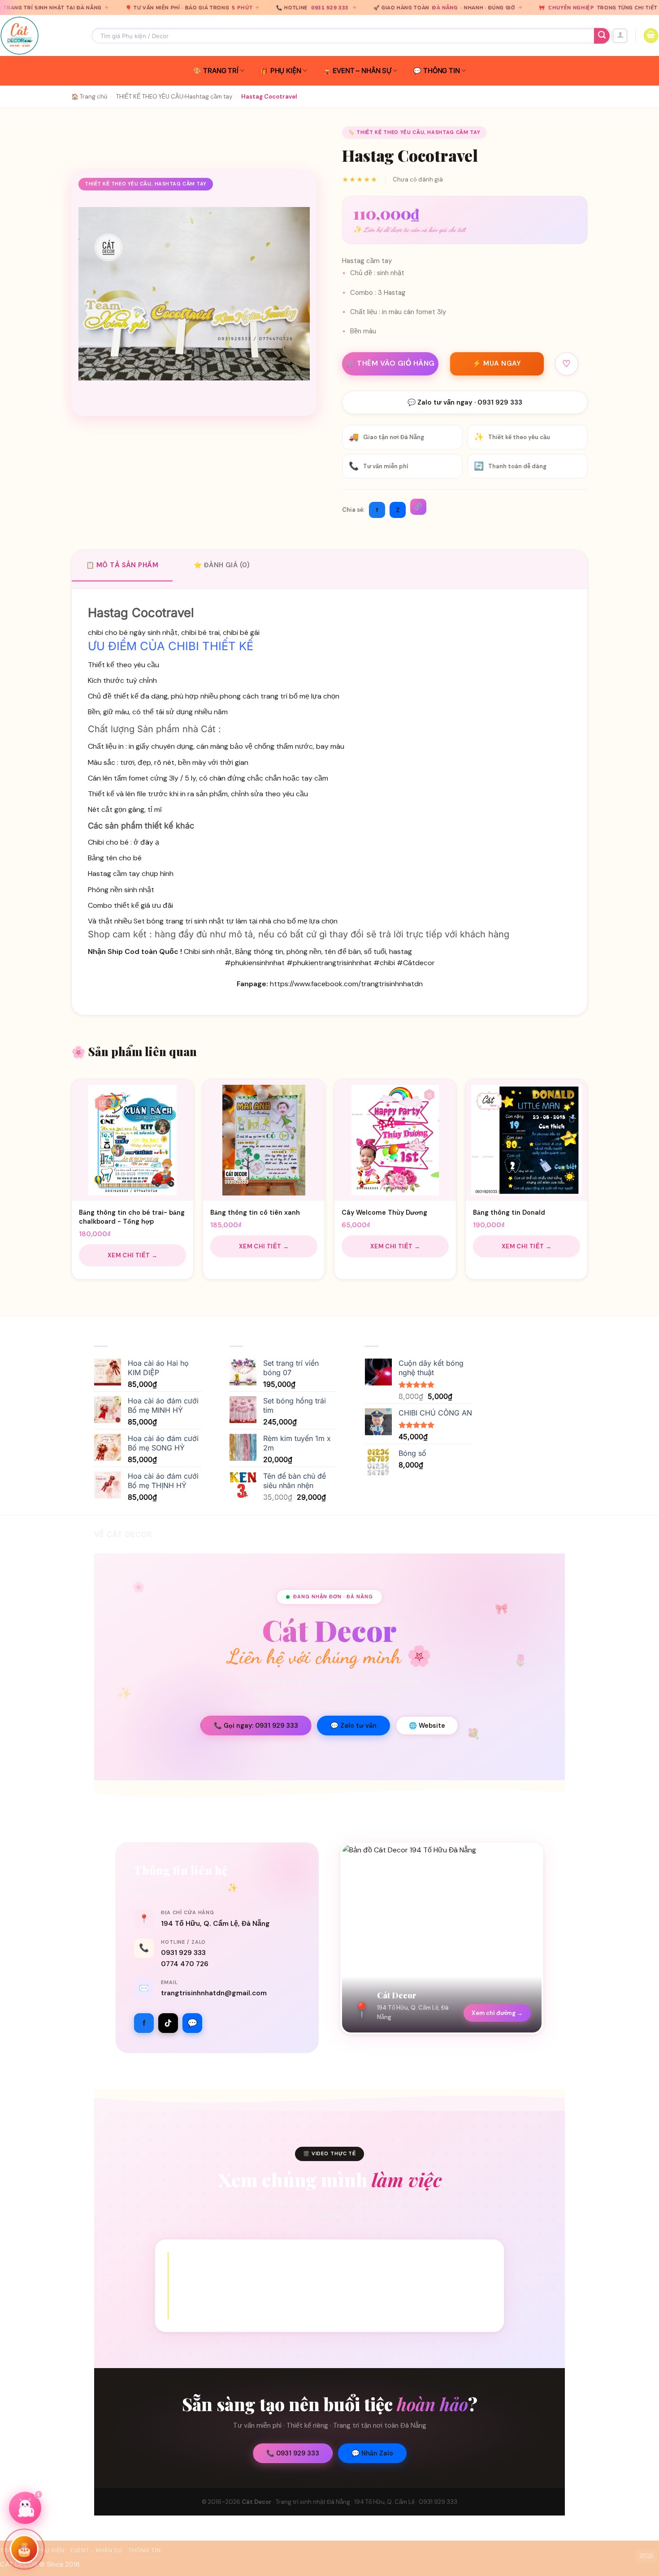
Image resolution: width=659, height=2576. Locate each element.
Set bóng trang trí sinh (170, 921)
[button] (620, 36)
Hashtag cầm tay (209, 97)
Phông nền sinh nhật (121, 890)
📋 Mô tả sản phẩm (122, 565)
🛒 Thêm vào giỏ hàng (390, 363)
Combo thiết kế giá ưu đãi (130, 905)
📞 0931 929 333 (293, 2453)
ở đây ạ (146, 842)
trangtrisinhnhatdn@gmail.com (214, 1993)
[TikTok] (168, 2023)
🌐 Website (427, 1726)
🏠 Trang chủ (89, 97)
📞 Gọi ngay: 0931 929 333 (256, 1726)
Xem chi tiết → (133, 1255)
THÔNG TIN (442, 71)
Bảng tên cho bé (115, 858)
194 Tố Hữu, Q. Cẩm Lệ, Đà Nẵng (215, 1924)
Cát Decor (257, 2502)
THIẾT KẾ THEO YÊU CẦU (150, 97)
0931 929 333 (229, 8)
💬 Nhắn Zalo (372, 2453)
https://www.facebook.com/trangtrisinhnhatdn (346, 984)
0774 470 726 (185, 1964)
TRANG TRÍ (221, 71)
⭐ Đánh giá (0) (221, 565)
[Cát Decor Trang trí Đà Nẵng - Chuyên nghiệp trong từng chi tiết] (39, 36)
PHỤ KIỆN (286, 71)
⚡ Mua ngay (497, 363)
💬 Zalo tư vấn (353, 1726)
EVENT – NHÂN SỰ (362, 71)
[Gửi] (602, 36)
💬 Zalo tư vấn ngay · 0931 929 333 (465, 402)
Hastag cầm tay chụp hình (131, 874)
